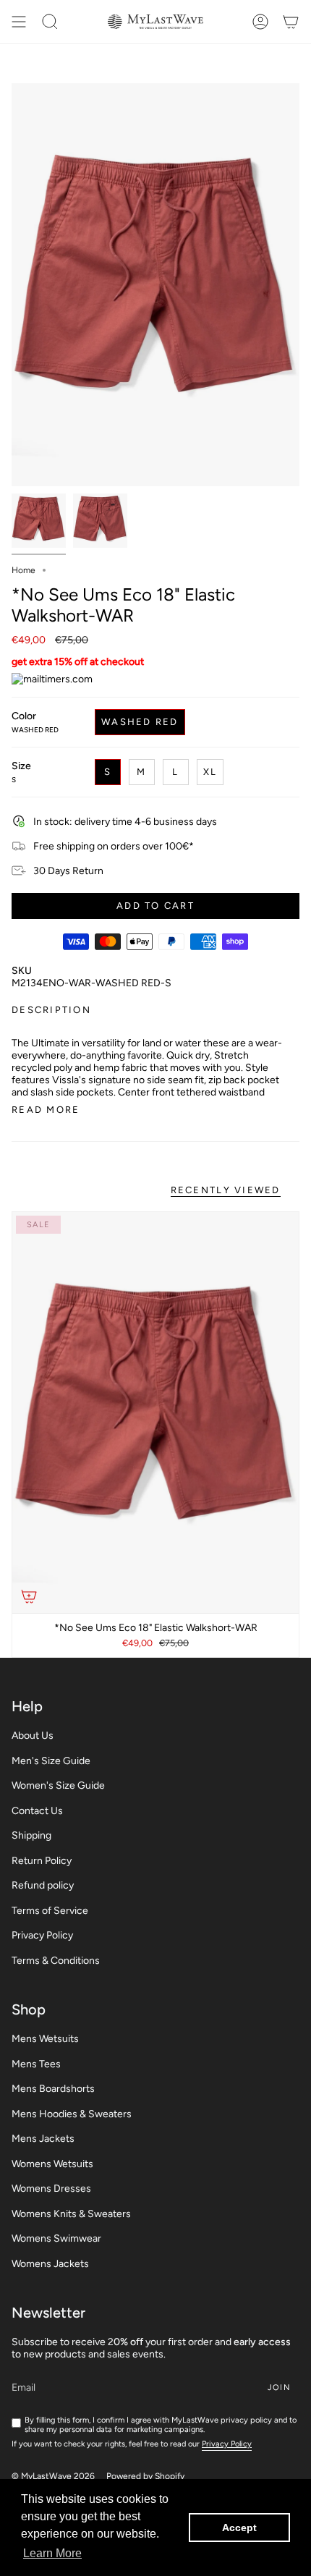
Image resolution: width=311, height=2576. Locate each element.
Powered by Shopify (145, 2476)
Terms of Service (50, 1911)
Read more (46, 1110)
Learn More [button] (52, 2553)
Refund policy (43, 1885)
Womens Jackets (50, 2264)
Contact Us (37, 1811)
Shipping (31, 1835)
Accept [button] (239, 2528)
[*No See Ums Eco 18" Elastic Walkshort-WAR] (155, 1412)
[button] (50, 22)
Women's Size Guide (58, 1785)
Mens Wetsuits (45, 2039)
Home (24, 570)
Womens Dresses (51, 2189)
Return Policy (42, 1861)
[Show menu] (19, 22)
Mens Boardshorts (53, 2089)
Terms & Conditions (56, 1961)
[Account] (260, 22)
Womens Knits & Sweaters (71, 2214)
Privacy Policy (42, 1935)
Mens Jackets (43, 2139)
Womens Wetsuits (52, 2164)
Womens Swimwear (56, 2238)
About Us (33, 1736)
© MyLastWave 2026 (53, 2476)
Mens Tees (36, 2064)
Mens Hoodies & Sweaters (72, 2114)
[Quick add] (29, 1596)
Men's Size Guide (51, 1761)
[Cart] (291, 22)
